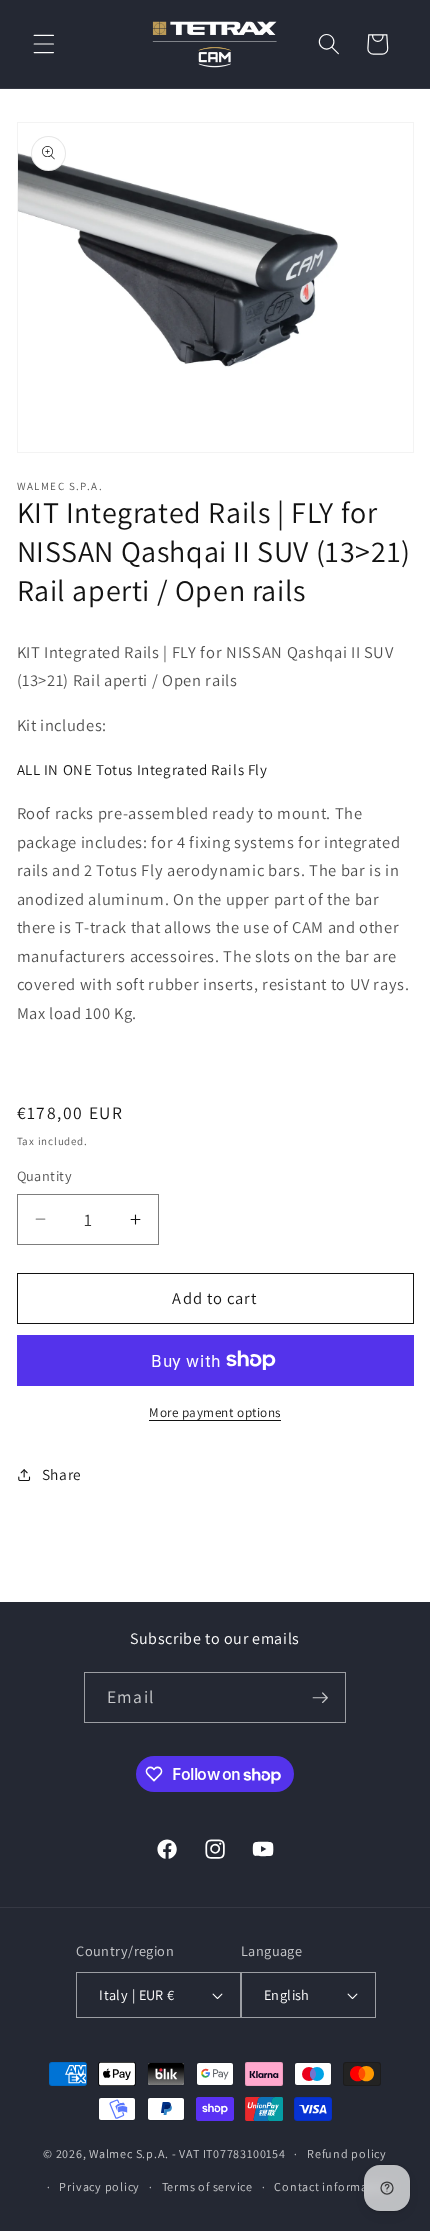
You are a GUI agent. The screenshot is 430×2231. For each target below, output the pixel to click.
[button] (44, 44)
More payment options (215, 1412)
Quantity (45, 1175)
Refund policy (347, 2153)
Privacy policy (99, 2186)
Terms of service (207, 2186)
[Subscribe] (320, 1698)
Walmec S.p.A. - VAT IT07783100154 (187, 2153)
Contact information (333, 2186)
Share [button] (62, 1474)
